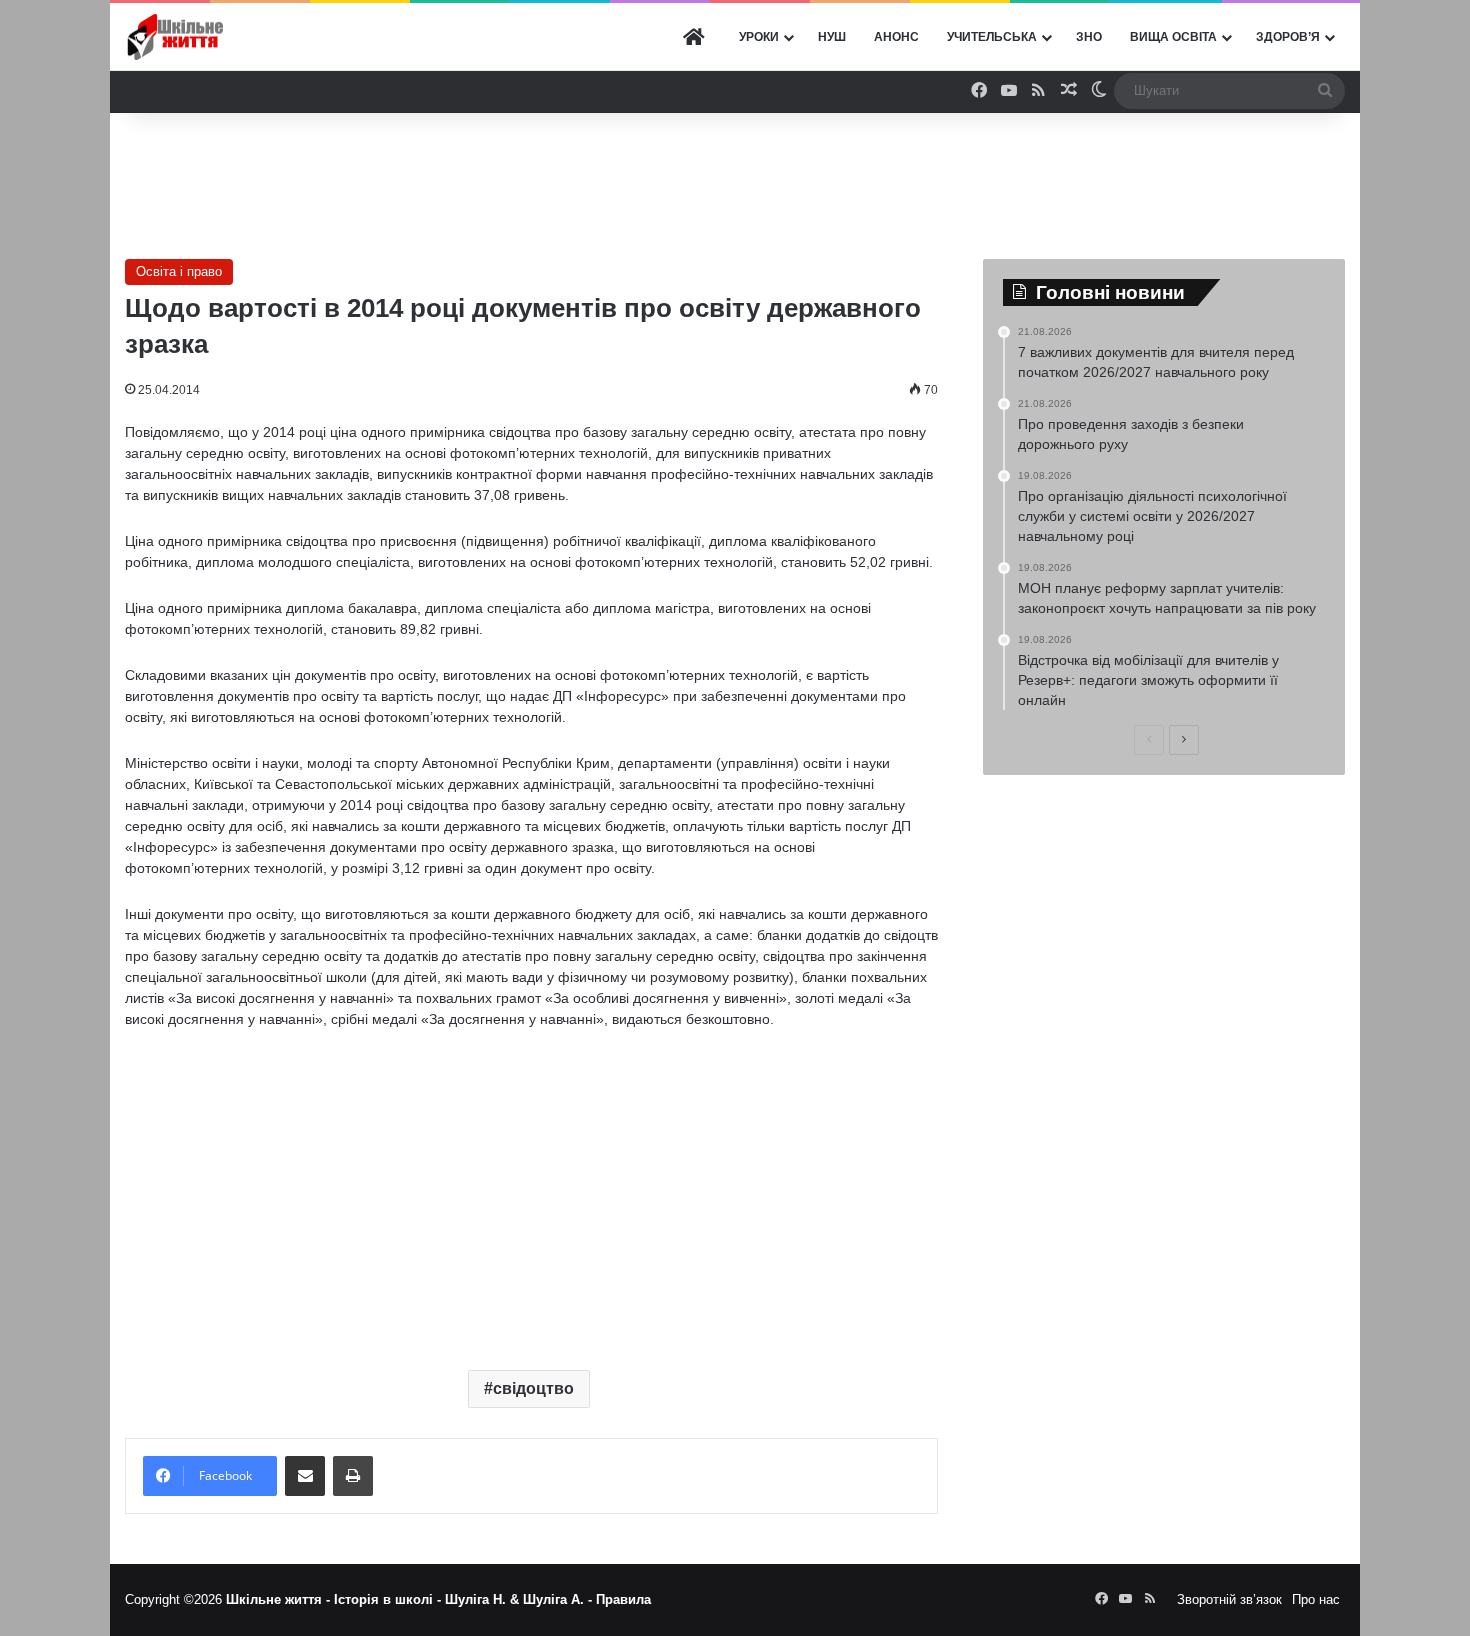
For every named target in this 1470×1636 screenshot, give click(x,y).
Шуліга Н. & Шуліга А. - (520, 1599)
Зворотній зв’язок (1229, 1599)
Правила (623, 1599)
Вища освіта (1173, 37)
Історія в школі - (389, 1599)
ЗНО (1089, 37)
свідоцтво (533, 1388)
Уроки (759, 37)
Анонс (896, 37)
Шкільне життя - (280, 1599)
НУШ (832, 37)
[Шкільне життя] (175, 37)
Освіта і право (179, 271)
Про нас (1316, 1599)
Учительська (992, 37)
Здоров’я (1288, 37)
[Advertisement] (735, 178)
